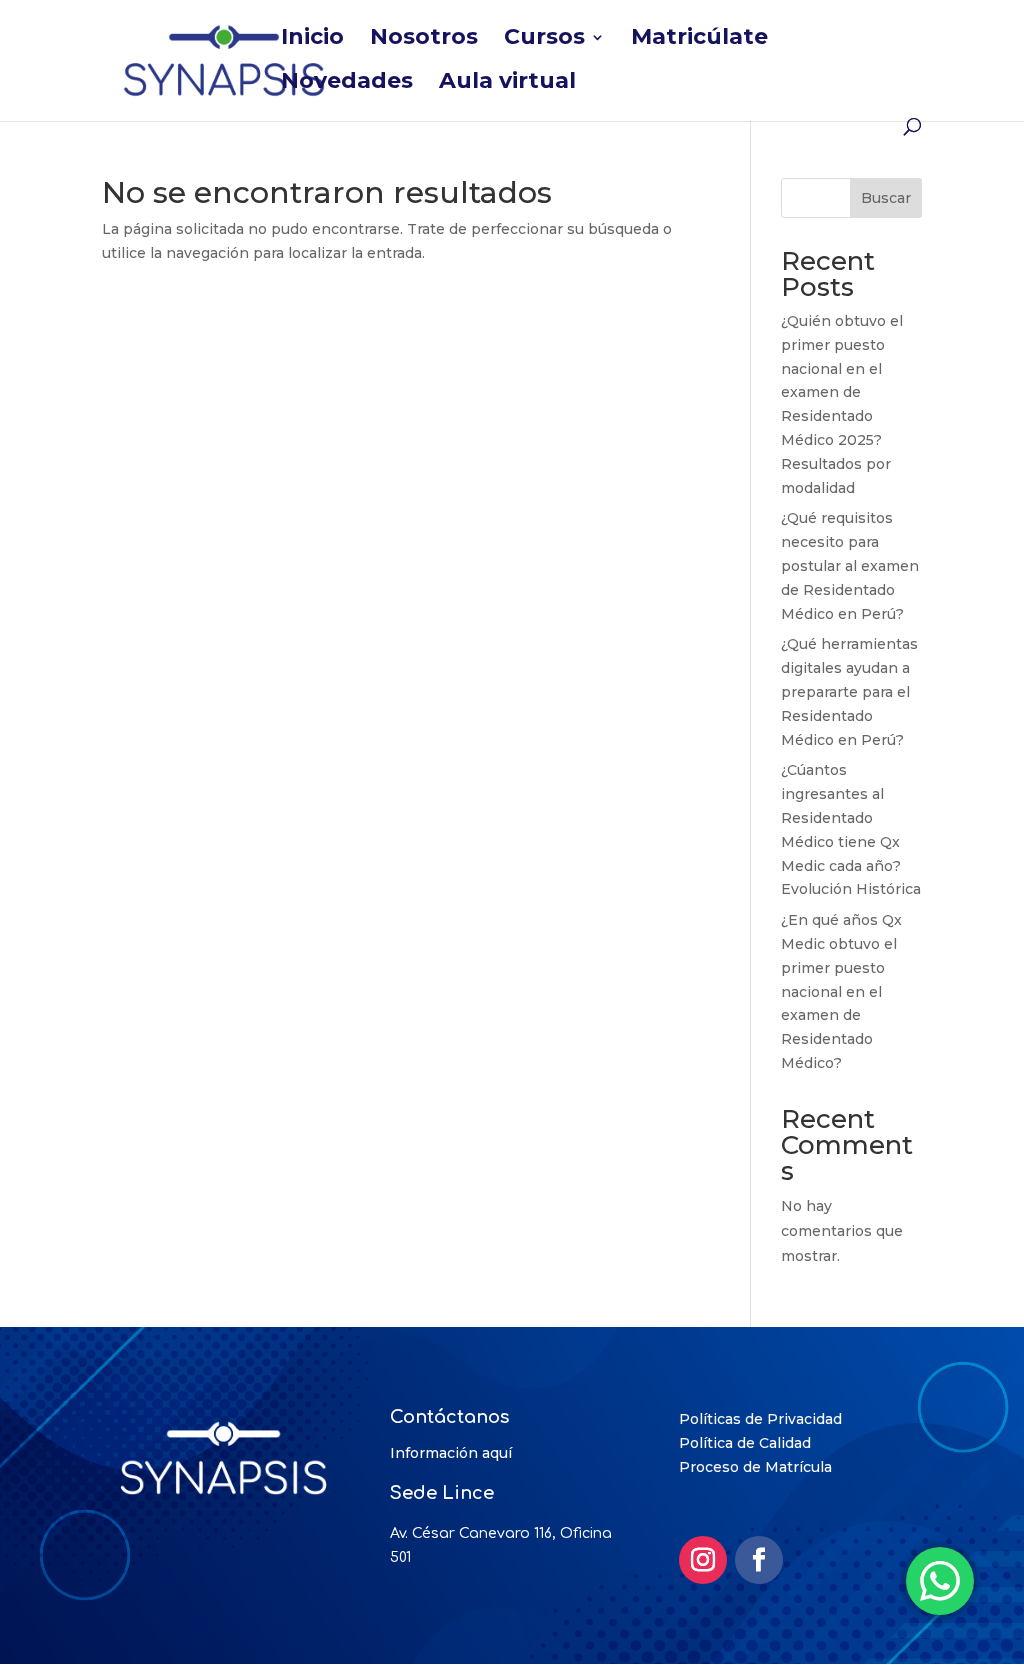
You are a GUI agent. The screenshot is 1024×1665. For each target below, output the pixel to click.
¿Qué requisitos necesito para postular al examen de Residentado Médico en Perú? (850, 565)
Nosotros (424, 40)
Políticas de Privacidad (760, 1419)
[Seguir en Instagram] (703, 1560)
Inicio (312, 40)
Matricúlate (699, 40)
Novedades (347, 84)
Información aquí (451, 1453)
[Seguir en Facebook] (759, 1560)
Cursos (544, 40)
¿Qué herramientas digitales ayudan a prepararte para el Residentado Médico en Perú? (849, 691)
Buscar (886, 198)
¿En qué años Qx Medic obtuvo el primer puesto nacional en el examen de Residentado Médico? (841, 991)
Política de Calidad (745, 1443)
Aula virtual (507, 84)
